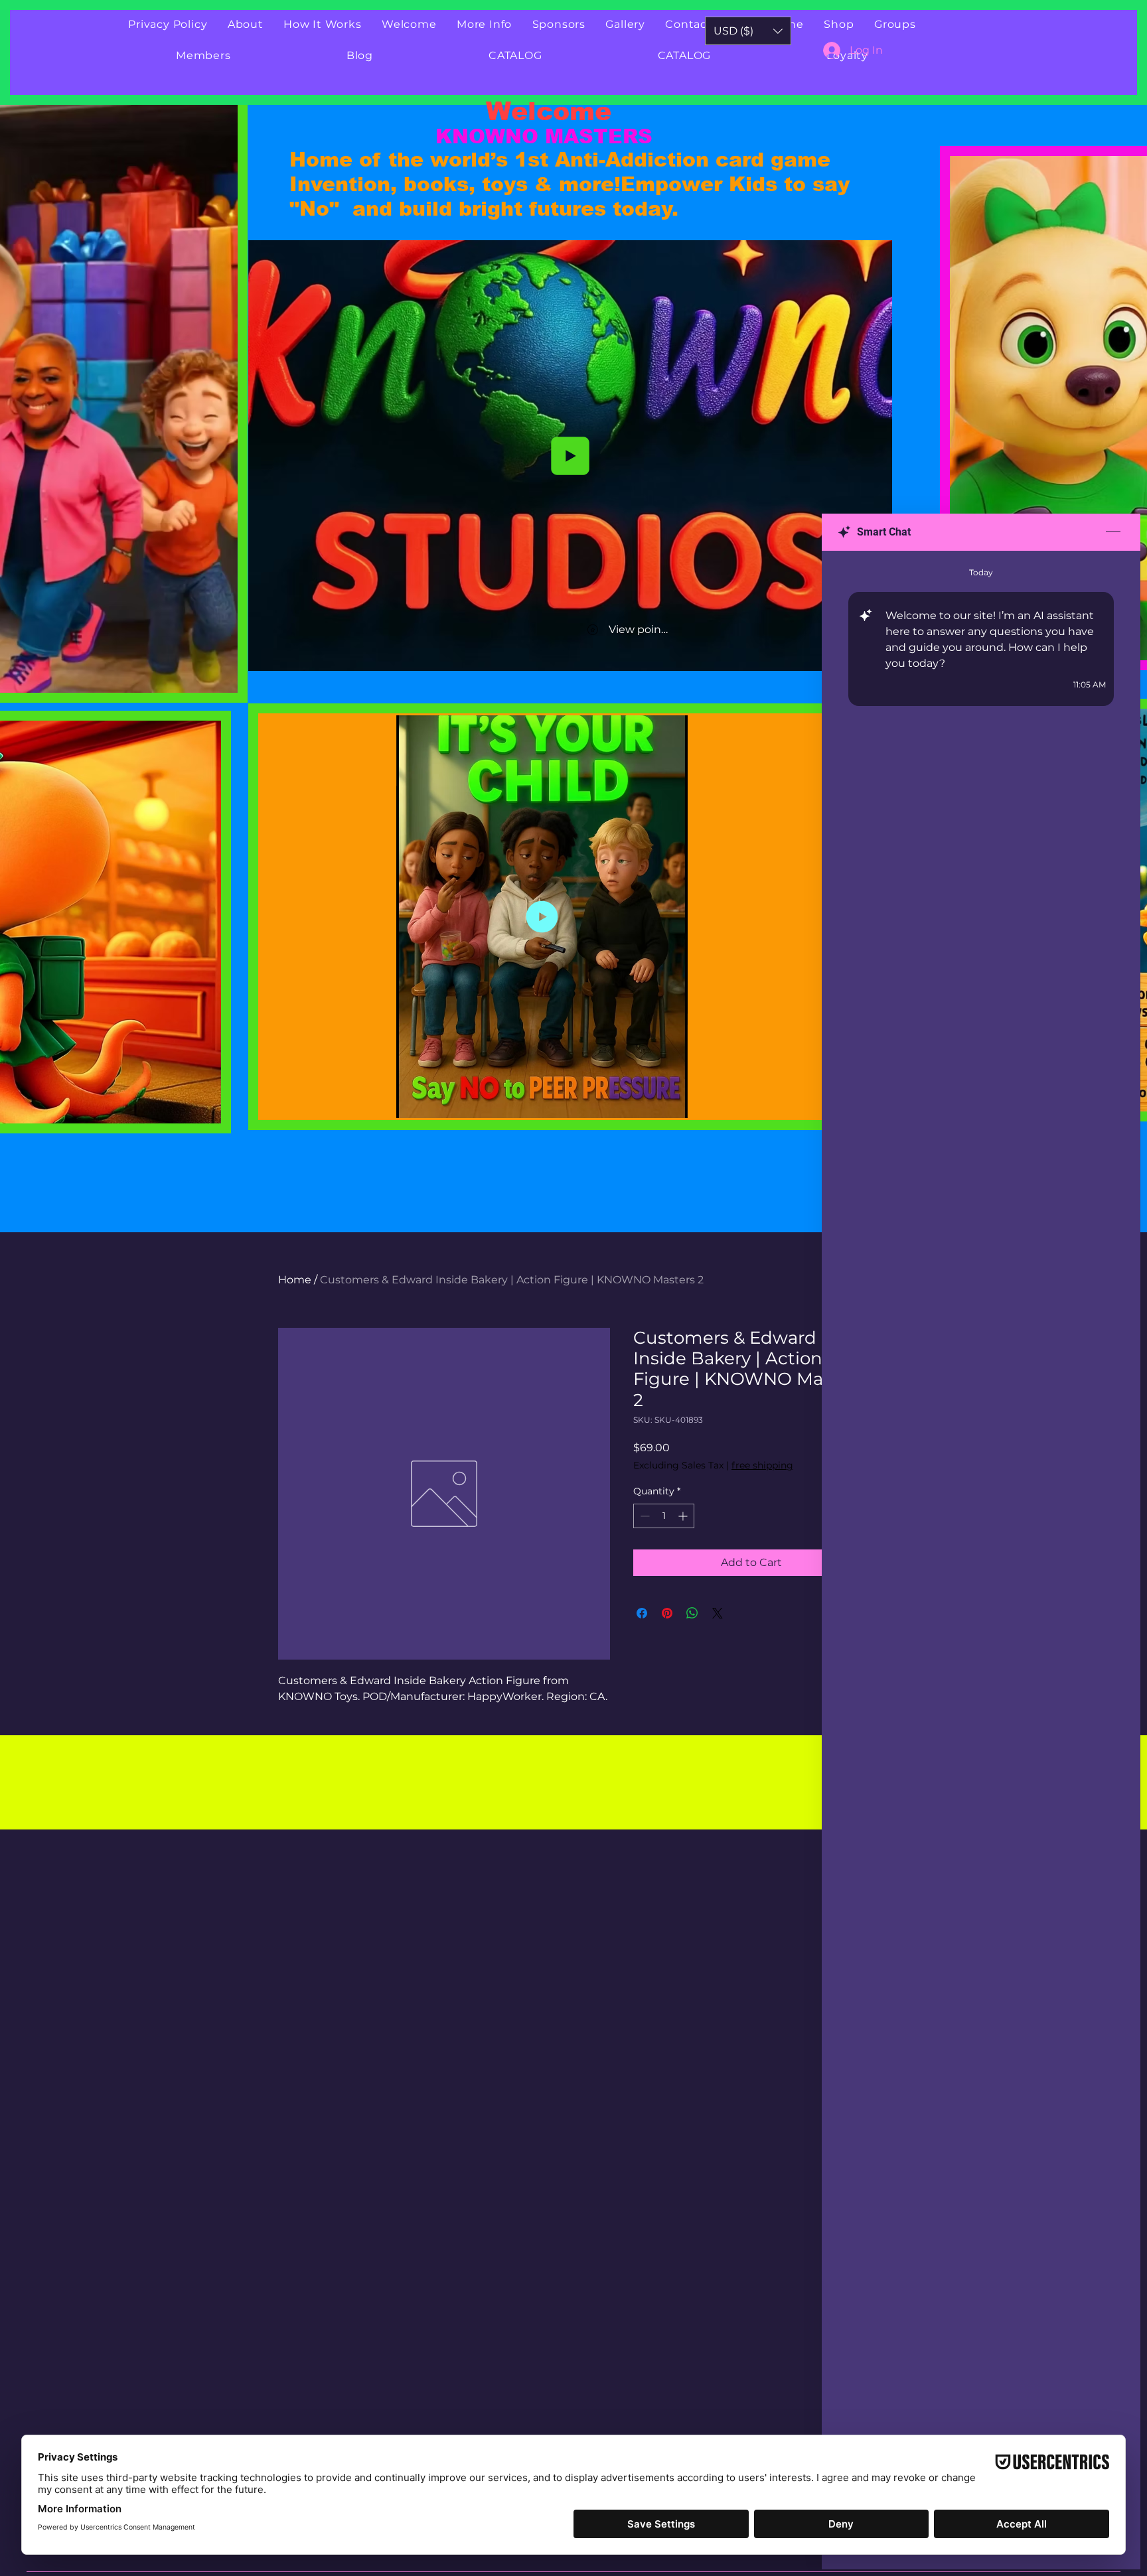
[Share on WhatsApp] (692, 1613)
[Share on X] (718, 1613)
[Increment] (684, 1516)
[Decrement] (644, 1516)
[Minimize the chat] (1113, 532)
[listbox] (748, 31)
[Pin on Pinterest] (667, 1613)
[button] (221, 678)
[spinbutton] (664, 1516)
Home (295, 1280)
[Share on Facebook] (642, 1613)
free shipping (762, 1465)
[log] (981, 1530)
